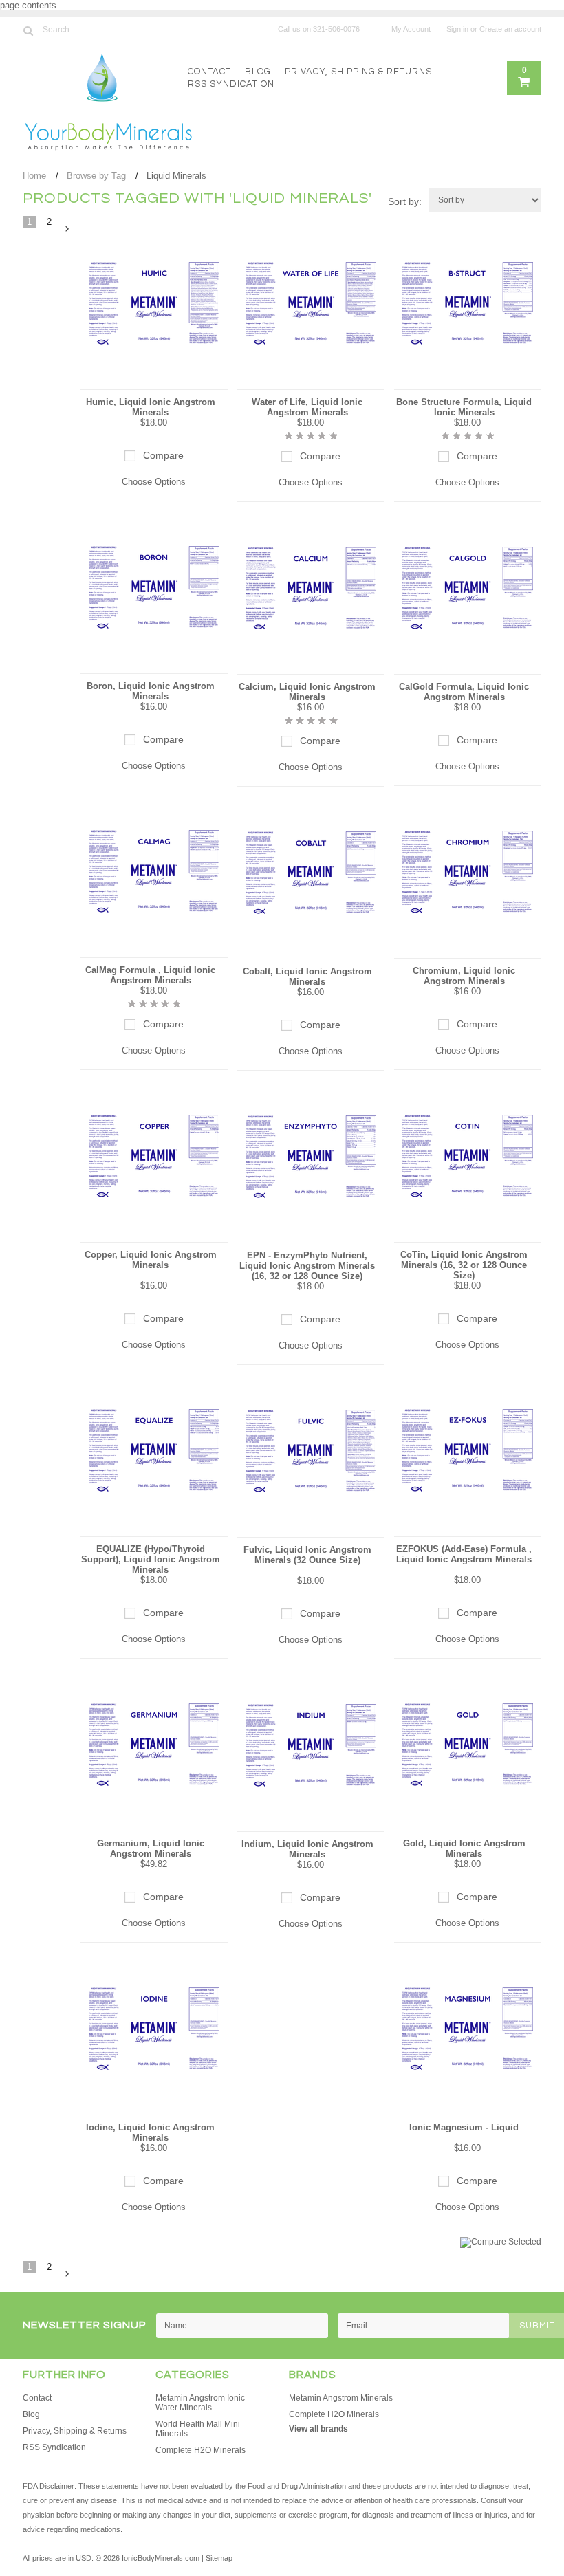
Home (34, 176)
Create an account (510, 29)
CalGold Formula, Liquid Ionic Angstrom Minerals (464, 692)
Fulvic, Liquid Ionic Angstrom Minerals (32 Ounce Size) (307, 1555)
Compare (163, 455)
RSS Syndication (231, 84)
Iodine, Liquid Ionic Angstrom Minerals (150, 2132)
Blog (258, 72)
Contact (209, 72)
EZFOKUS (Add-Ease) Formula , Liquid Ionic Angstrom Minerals (464, 1554)
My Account (411, 29)
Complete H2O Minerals (200, 2450)
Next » (67, 229)
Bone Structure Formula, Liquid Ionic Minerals (464, 407)
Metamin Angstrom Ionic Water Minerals (200, 2403)
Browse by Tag (96, 176)
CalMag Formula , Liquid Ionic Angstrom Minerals (150, 975)
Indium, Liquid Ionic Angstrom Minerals (307, 1849)
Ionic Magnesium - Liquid (464, 2127)
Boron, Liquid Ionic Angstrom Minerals (151, 691)
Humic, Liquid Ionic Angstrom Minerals (151, 407)
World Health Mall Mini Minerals (198, 2429)
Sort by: (405, 201)
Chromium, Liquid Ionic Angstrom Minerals (464, 976)
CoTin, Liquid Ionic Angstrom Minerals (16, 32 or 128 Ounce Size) (464, 1265)
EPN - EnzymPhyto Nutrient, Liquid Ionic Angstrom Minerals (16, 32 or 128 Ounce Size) (307, 1266)
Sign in (457, 29)
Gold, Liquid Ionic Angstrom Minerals (464, 1848)
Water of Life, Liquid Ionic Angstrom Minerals (307, 407)
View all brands (318, 2429)
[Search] (29, 30)
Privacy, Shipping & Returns (358, 72)
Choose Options (154, 482)
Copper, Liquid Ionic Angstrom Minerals (151, 1260)
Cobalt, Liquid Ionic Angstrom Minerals (307, 976)
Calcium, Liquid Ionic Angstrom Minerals (307, 692)
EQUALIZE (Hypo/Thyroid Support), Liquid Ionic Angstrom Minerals (151, 1559)
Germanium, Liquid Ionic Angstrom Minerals (151, 1848)
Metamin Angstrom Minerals (341, 2398)
